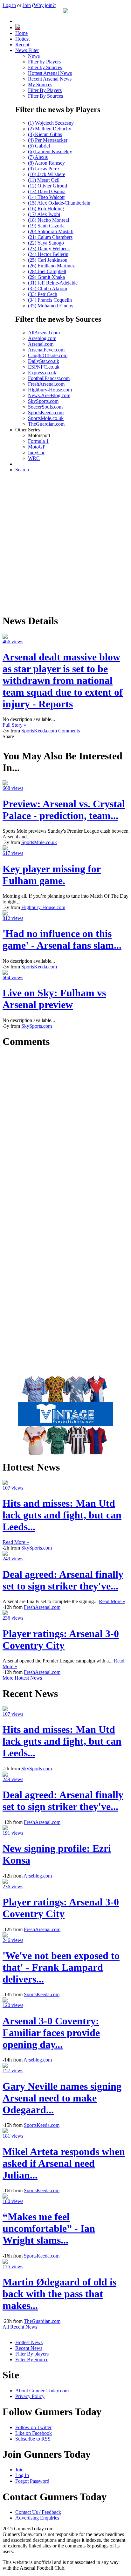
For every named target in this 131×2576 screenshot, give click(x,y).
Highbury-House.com (50, 390)
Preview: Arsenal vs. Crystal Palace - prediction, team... (64, 810)
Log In (22, 2475)
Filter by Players (44, 62)
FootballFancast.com (49, 378)
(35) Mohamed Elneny (51, 306)
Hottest (22, 39)
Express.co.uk (42, 373)
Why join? (44, 5)
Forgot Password (32, 2481)
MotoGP (37, 447)
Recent (22, 45)
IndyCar (36, 452)
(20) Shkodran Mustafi (51, 231)
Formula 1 (38, 441)
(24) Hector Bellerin (48, 254)
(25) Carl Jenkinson (48, 260)
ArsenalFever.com (46, 350)
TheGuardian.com (46, 424)
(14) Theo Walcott (46, 197)
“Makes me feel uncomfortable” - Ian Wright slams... (49, 2228)
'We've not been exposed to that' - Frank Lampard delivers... (61, 1967)
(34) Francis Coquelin (50, 300)
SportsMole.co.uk (46, 418)
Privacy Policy (30, 2396)
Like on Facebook (34, 2433)
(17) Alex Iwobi (44, 214)
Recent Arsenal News (50, 79)
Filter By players (32, 2354)
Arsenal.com (41, 344)
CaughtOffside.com (48, 355)
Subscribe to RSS (33, 2439)
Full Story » (14, 725)
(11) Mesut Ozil (44, 180)
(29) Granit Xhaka (46, 277)
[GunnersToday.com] (65, 12)
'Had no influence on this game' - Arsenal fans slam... (62, 939)
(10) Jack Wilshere (47, 174)
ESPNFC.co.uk (44, 367)
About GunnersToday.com (42, 2391)
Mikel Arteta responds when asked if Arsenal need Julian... (64, 2163)
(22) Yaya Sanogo (46, 243)
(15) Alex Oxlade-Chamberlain (59, 203)
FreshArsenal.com (46, 384)
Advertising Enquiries (37, 2518)
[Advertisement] (65, 543)
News (34, 56)
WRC (34, 458)
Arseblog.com (42, 338)
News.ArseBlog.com (49, 395)
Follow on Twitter (33, 2427)
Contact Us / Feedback (38, 2512)
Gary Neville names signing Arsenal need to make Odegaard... (62, 2098)
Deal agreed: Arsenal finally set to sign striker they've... (63, 1580)
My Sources (40, 85)
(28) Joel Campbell (47, 271)
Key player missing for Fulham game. (52, 875)
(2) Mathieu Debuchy (50, 129)
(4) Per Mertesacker (48, 140)
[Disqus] (65, 1134)
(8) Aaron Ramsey (46, 163)
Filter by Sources (45, 67)
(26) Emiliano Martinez (51, 266)
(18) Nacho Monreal (48, 220)
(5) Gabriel (39, 146)
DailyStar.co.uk (44, 361)
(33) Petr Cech (43, 294)
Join (27, 5)
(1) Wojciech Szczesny (51, 123)
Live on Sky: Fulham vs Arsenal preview (54, 999)
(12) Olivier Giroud (48, 186)
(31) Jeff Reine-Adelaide (53, 283)
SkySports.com (43, 401)
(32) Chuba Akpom (48, 288)
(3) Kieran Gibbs (45, 134)
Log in (9, 5)
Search (22, 470)
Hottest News (29, 2342)
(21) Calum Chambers (50, 237)
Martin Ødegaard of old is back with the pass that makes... (59, 2294)
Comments (69, 731)
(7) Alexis (38, 157)
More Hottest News (22, 1678)
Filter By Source (32, 2360)
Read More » (16, 1542)
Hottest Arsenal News (50, 73)
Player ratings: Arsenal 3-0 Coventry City (61, 1639)
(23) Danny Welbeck (49, 249)
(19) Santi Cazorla (46, 226)
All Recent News (20, 2327)
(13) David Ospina (47, 191)
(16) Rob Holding (46, 209)
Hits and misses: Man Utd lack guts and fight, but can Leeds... (62, 1515)
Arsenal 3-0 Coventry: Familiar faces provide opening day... (51, 2033)
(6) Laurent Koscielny (50, 151)
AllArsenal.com (44, 333)
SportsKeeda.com (46, 413)
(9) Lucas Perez (44, 169)
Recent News (29, 2348)
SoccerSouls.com (45, 407)
